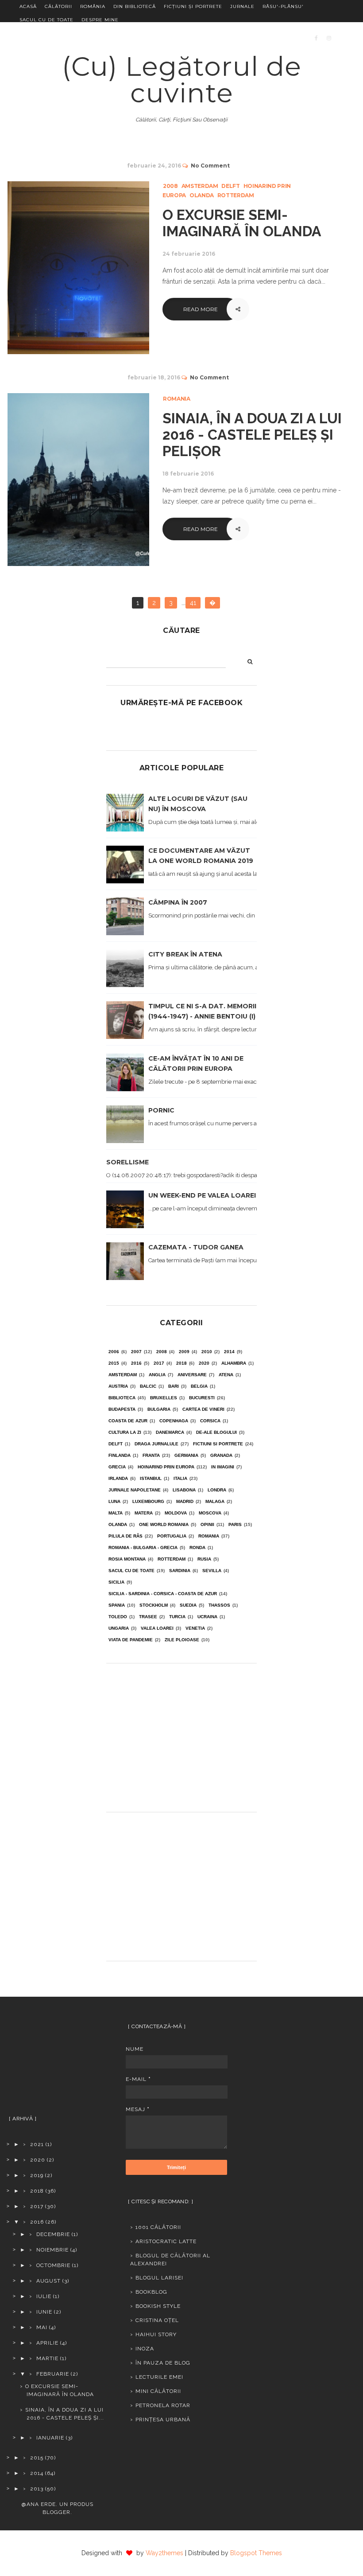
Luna (114, 1501)
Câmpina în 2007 (178, 902)
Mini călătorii (158, 2391)
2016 (136, 1363)
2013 (37, 2489)
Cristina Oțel (157, 2320)
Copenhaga (174, 1421)
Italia (180, 1478)
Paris (235, 1524)
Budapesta (122, 1409)
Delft (230, 186)
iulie (44, 2296)
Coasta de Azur (128, 1421)
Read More (201, 309)
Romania (177, 399)
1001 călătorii (158, 2227)
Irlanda (118, 1478)
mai (42, 2327)
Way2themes (164, 2553)
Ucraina (207, 1617)
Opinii (207, 1524)
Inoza (145, 2349)
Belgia (199, 1386)
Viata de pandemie (131, 1640)
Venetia (195, 1628)
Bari (174, 1386)
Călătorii (58, 6)
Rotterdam (236, 195)
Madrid (185, 1501)
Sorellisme (127, 1162)
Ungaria (119, 1628)
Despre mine (100, 20)
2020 (204, 1363)
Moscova (210, 1513)
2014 (229, 1352)
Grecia (117, 1467)
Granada (221, 1455)
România (93, 6)
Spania (117, 1605)
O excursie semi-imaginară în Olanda (242, 223)
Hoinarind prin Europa (166, 1467)
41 (193, 603)
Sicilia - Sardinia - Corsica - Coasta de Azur (163, 1594)
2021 (37, 2144)
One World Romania (164, 1524)
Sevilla (212, 1571)
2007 (136, 1352)
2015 (114, 1363)
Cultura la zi (125, 1432)
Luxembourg (148, 1501)
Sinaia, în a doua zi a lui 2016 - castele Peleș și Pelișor (252, 435)
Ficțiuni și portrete (193, 6)
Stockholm (154, 1605)
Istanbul (151, 1478)
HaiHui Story (156, 2334)
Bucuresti (202, 1398)
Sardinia (180, 1571)
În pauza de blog (163, 2363)
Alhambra (234, 1363)
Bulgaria (159, 1409)
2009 (184, 1352)
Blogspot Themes (256, 2553)
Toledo (118, 1617)
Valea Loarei (157, 1628)
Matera (144, 1513)
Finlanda (120, 1455)
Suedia (188, 1605)
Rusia (204, 1559)
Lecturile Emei (159, 2377)
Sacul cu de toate (46, 20)
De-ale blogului (216, 1432)
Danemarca (170, 1432)
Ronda (197, 1548)
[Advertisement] (181, 1734)
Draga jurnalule (156, 1444)
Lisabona (184, 1490)
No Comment (210, 166)
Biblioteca (122, 1398)
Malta (116, 1513)
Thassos (219, 1605)
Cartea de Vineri (203, 1409)
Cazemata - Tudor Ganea (196, 1247)
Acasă (28, 6)
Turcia (177, 1617)
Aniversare (192, 1375)
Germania (186, 1455)
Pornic (161, 1110)
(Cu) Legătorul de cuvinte (182, 80)
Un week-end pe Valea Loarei (202, 1195)
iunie (44, 2312)
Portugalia (172, 1536)
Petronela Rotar (163, 2405)
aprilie (47, 2343)
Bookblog (151, 2292)
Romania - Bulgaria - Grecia (143, 1548)
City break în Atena (185, 954)
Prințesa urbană (163, 2420)
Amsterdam (200, 186)
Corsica (210, 1421)
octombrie (53, 2265)
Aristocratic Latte (166, 2241)
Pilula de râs (126, 1536)
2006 (114, 1352)
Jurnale (242, 6)
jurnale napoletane (135, 1490)
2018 (181, 1363)
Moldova (176, 1513)
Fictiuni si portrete (218, 1444)
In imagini (223, 1467)
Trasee (148, 1617)
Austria (118, 1386)
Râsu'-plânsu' (283, 6)
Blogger (56, 2512)
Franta (151, 1455)
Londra (217, 1490)
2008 (170, 186)
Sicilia (116, 1582)
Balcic (148, 1386)
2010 (207, 1352)
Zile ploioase (182, 1640)
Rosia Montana (127, 1559)
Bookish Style (158, 2306)
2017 (159, 1363)
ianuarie (50, 2438)
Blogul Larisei (159, 2278)
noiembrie (52, 2250)
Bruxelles (164, 1398)
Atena (226, 1375)
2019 (37, 2175)
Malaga (215, 1501)
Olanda (202, 195)
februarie (53, 2374)
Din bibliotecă (135, 6)
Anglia (157, 1375)
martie (47, 2358)
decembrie (53, 2234)
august (48, 2281)
